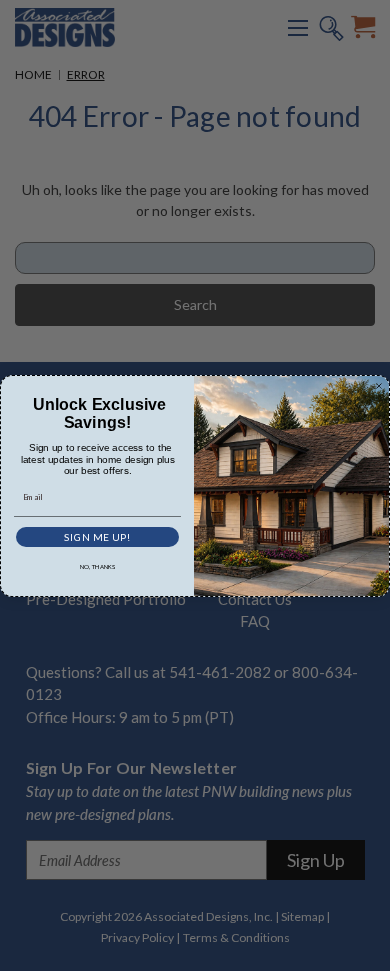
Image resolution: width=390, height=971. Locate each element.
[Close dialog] (379, 386)
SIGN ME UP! (97, 536)
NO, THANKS (98, 566)
